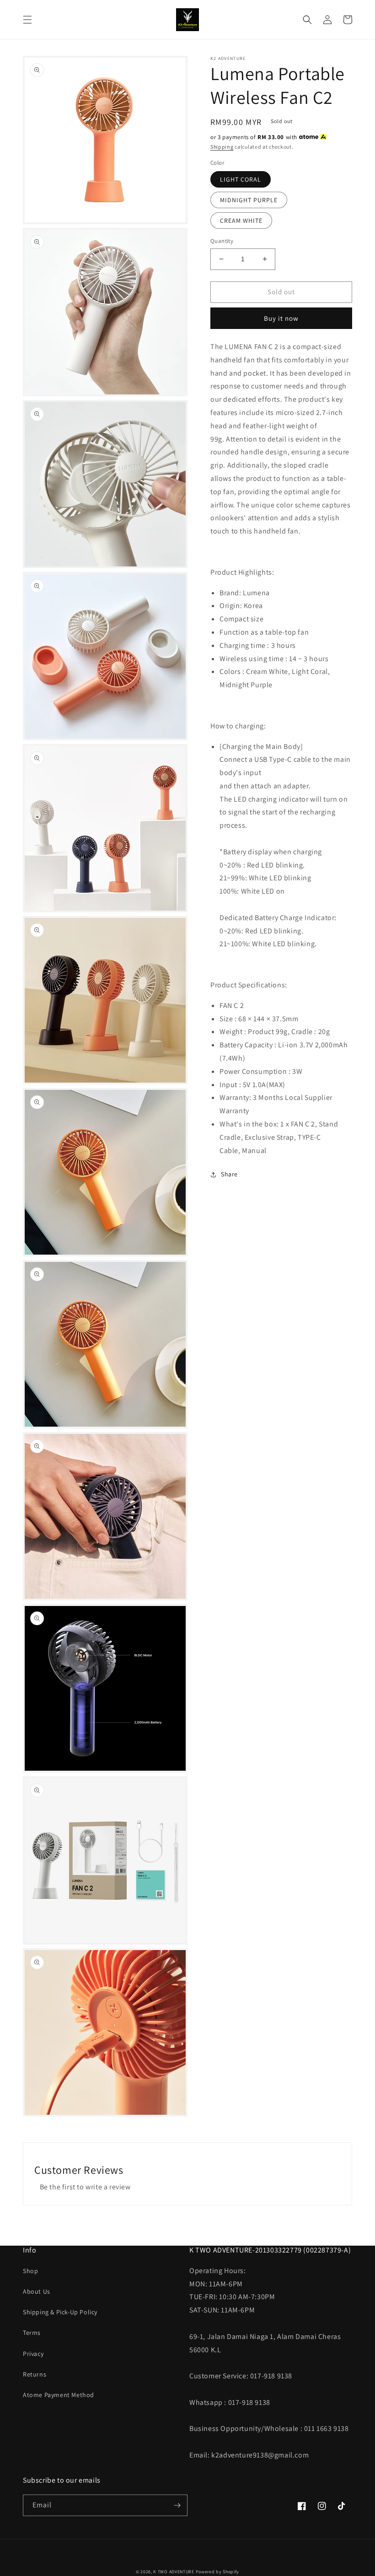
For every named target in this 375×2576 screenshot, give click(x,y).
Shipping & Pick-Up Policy (60, 2312)
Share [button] (229, 1174)
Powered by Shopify (218, 2572)
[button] (27, 20)
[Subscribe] (177, 2505)
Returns (35, 2374)
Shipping (222, 147)
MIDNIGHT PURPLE (249, 200)
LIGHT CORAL (241, 179)
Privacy (33, 2354)
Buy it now (281, 318)
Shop (30, 2271)
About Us (37, 2291)
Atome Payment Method (59, 2395)
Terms (32, 2333)
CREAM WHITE (241, 221)
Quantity (222, 241)
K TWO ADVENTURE (174, 2572)
